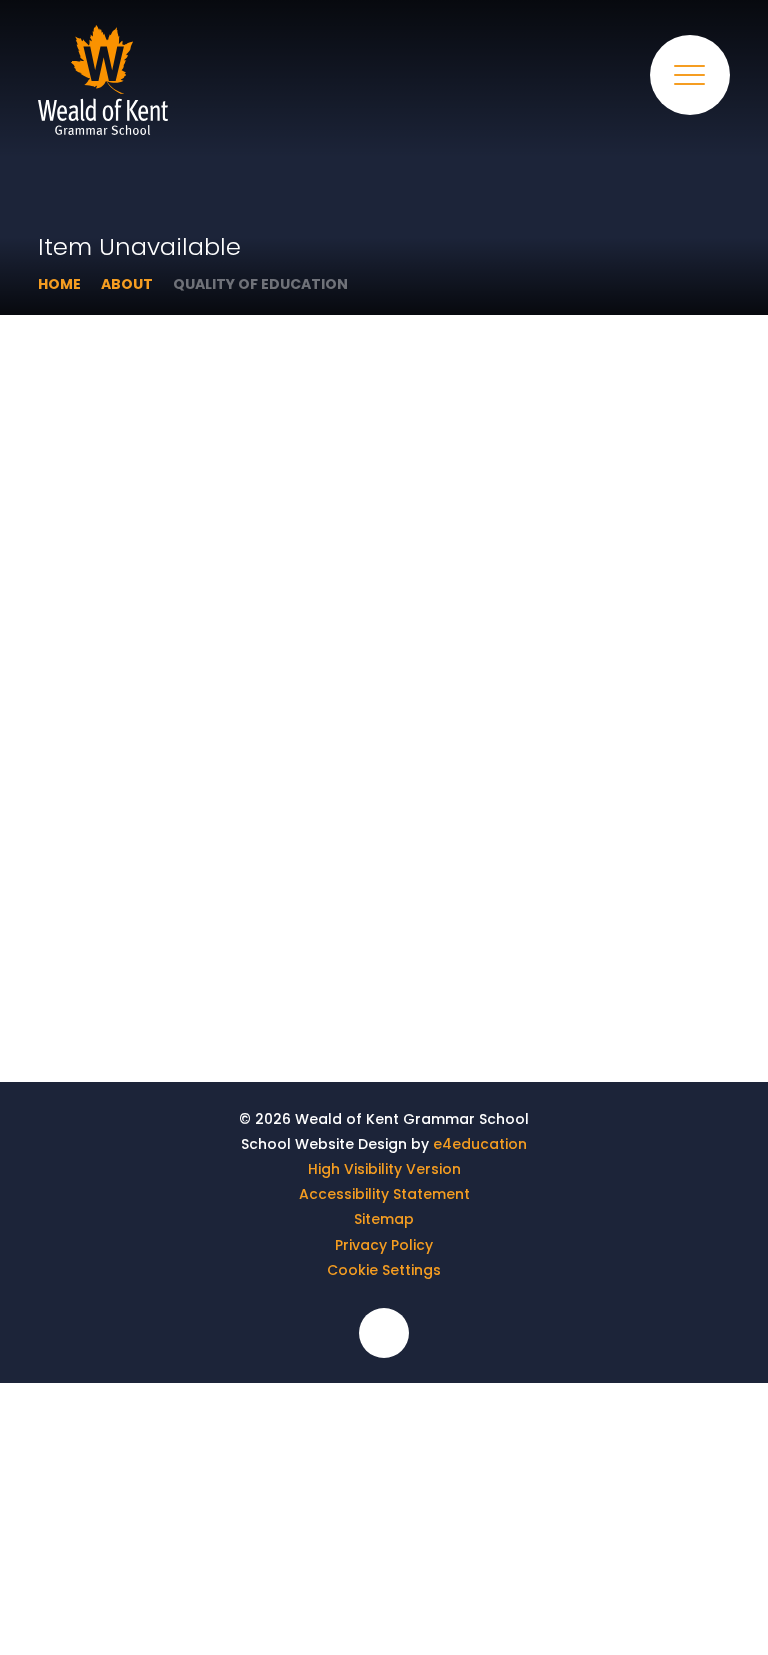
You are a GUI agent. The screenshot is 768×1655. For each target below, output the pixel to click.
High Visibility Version (384, 1169)
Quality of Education (260, 284)
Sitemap (384, 1219)
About (127, 284)
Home (59, 284)
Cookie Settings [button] (384, 1270)
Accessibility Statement (384, 1194)
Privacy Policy (384, 1245)
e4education (480, 1144)
